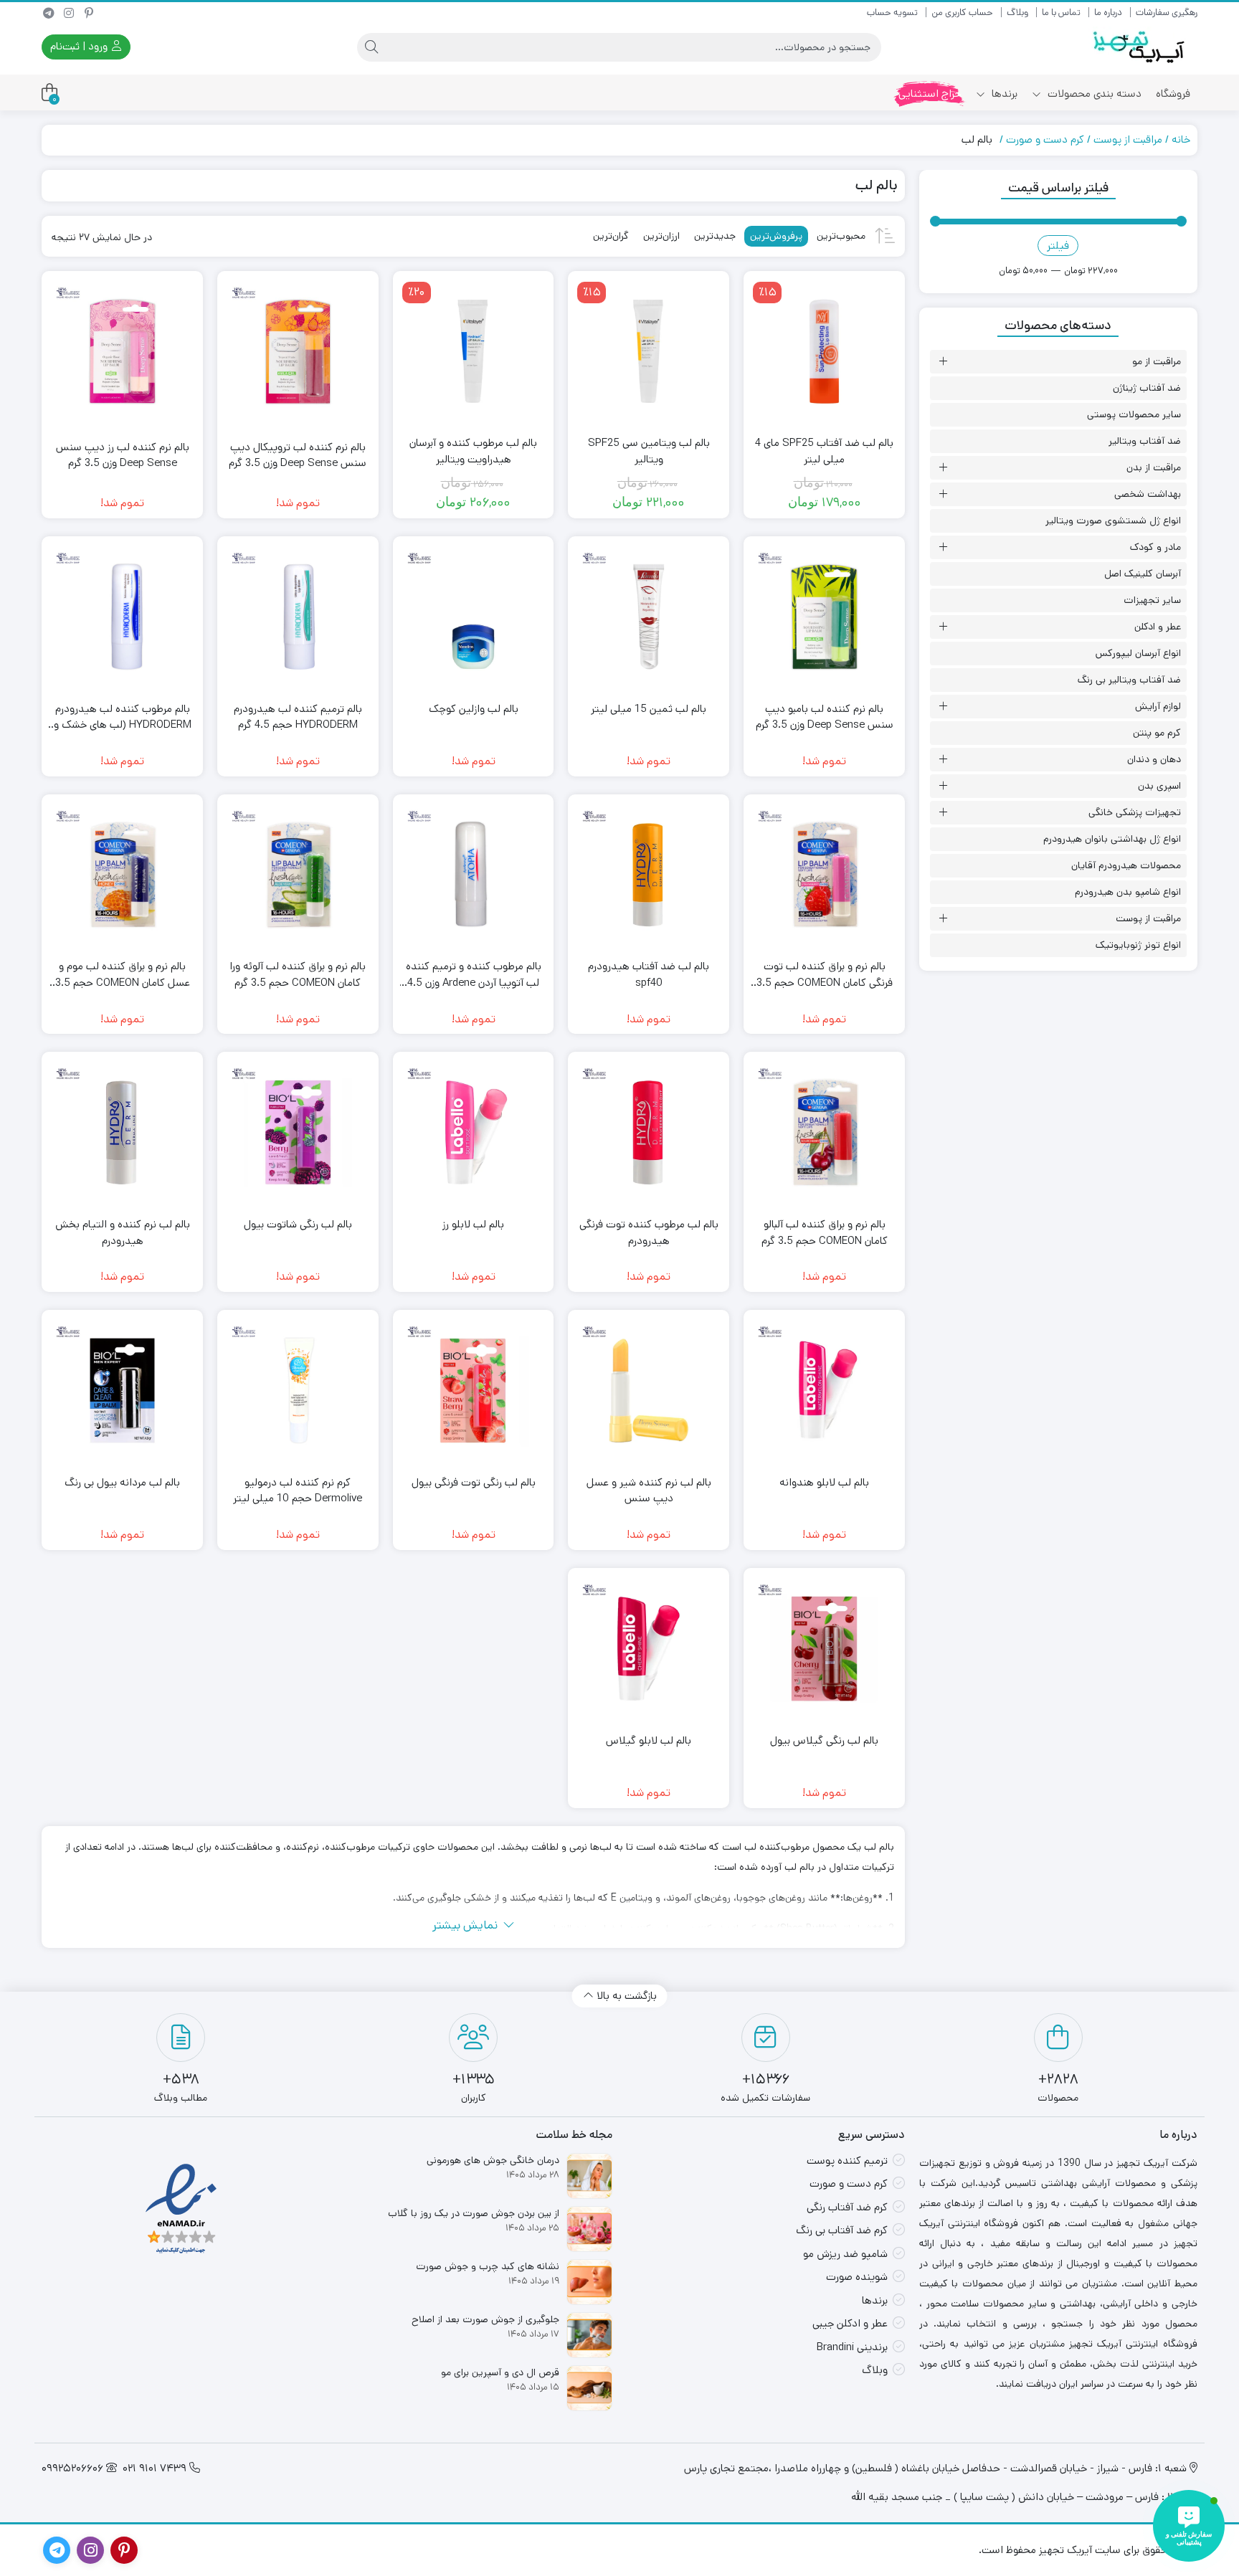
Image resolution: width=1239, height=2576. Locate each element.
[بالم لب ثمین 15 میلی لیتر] (649, 617)
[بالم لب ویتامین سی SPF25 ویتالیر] (649, 352)
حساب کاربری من (962, 13)
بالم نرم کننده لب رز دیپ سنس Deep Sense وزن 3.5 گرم (123, 455)
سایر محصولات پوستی (1134, 414)
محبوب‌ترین (841, 236)
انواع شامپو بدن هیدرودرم (1128, 892)
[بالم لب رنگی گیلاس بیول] (824, 1649)
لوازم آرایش (1158, 706)
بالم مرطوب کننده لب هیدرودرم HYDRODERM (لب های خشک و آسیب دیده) (123, 717)
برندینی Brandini (852, 2347)
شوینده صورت (857, 2277)
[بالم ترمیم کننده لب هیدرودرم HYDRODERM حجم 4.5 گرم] (298, 617)
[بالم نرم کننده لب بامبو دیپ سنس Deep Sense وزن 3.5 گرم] (824, 617)
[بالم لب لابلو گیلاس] (649, 1649)
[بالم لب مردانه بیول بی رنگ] (122, 1391)
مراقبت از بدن (1154, 467)
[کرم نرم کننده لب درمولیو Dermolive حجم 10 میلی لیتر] (298, 1391)
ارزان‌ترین (661, 236)
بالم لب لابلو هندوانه (824, 1482)
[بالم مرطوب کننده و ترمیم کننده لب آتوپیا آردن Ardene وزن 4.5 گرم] (474, 875)
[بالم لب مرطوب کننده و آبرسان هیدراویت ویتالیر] (474, 352)
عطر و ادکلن (1158, 627)
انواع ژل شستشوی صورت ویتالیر (1113, 521)
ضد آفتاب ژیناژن (1147, 388)
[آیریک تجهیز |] (1140, 47)
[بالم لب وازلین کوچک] (474, 617)
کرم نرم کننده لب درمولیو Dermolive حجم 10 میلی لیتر (298, 1491)
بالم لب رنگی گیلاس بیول (824, 1740)
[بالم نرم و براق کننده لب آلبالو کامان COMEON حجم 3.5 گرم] (824, 1132)
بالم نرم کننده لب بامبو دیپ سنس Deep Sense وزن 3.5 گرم (825, 717)
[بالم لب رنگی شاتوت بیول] (298, 1132)
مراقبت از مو (1157, 361)
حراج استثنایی (930, 94)
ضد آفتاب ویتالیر (1145, 441)
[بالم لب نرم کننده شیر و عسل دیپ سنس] (649, 1391)
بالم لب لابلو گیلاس (649, 1740)
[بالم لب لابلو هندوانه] (824, 1391)
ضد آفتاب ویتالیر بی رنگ (1129, 680)
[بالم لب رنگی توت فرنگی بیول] (474, 1391)
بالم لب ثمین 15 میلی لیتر (649, 709)
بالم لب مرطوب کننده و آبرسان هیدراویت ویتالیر (473, 451)
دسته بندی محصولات (1093, 94)
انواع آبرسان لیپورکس (1138, 653)
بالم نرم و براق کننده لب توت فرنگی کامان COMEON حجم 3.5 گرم (825, 975)
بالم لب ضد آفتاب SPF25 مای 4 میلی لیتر (824, 451)
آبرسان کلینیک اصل (1143, 574)
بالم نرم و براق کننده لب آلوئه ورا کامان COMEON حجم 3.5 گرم (298, 974)
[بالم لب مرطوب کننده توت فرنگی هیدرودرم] (649, 1132)
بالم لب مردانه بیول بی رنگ (122, 1482)
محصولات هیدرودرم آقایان (1126, 865)
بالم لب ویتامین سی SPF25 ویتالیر (649, 451)
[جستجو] (371, 47)
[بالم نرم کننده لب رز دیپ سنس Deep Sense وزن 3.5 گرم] (122, 352)
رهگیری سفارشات (1167, 13)
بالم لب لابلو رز (473, 1224)
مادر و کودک (1155, 547)
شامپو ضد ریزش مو (845, 2254)
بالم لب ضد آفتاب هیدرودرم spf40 (649, 974)
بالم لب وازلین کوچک (474, 709)
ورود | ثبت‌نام (80, 46)
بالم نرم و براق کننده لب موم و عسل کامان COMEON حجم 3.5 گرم (123, 975)
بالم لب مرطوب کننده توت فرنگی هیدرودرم (649, 1232)
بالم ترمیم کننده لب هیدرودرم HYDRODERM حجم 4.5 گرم (298, 717)
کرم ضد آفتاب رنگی (847, 2207)
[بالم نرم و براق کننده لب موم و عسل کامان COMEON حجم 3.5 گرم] (122, 875)
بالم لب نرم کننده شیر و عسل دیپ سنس (649, 1491)
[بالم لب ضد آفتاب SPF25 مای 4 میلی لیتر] (824, 352)
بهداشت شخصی (1148, 494)
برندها (1003, 94)
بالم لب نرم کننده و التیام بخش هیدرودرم (123, 1232)
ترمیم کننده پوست (847, 2161)
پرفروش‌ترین (776, 236)
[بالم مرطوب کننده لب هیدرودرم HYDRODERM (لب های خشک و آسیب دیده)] (122, 617)
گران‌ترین (611, 236)
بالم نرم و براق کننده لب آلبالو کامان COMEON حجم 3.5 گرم (825, 1232)
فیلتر (1058, 246)
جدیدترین (715, 236)
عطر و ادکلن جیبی (850, 2323)
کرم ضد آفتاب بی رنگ (842, 2230)
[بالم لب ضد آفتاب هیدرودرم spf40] (649, 875)
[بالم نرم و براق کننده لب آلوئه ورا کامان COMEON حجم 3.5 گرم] (298, 875)
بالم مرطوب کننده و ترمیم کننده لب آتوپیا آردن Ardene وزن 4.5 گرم (474, 975)
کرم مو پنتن (1157, 733)
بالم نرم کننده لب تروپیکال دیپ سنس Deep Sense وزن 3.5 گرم (298, 455)
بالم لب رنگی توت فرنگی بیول (474, 1482)
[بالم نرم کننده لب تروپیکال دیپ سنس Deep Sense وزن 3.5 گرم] (298, 352)
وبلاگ (1017, 13)
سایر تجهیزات (1152, 600)
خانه (1181, 139)
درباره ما (1108, 13)
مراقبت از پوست (1128, 139)
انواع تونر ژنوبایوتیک (1138, 945)
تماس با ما (1061, 13)
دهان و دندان (1154, 759)
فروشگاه (1173, 94)
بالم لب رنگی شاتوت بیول (298, 1224)
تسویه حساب (892, 13)
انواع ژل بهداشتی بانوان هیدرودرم (1112, 839)
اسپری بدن (1159, 786)
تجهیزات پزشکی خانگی (1135, 812)
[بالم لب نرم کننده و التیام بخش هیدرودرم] (122, 1132)
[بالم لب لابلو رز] (474, 1132)
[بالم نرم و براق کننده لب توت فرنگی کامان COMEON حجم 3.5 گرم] (824, 875)
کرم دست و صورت (1045, 139)
